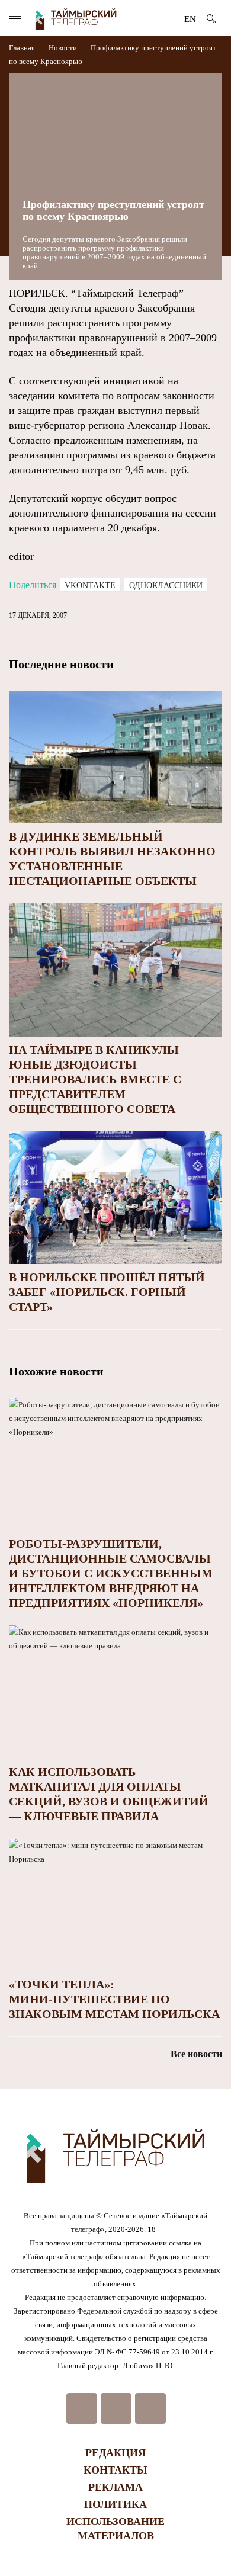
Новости (63, 48)
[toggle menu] (15, 19)
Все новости (196, 2054)
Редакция (115, 2453)
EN (190, 19)
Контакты (115, 2470)
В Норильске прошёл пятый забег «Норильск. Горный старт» (107, 1292)
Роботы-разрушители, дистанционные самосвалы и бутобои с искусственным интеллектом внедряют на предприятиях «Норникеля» (111, 1573)
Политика (115, 2504)
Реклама (115, 2487)
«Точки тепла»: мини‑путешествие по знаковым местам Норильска (114, 1999)
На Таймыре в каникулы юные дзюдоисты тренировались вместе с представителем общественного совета (95, 1079)
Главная (23, 48)
